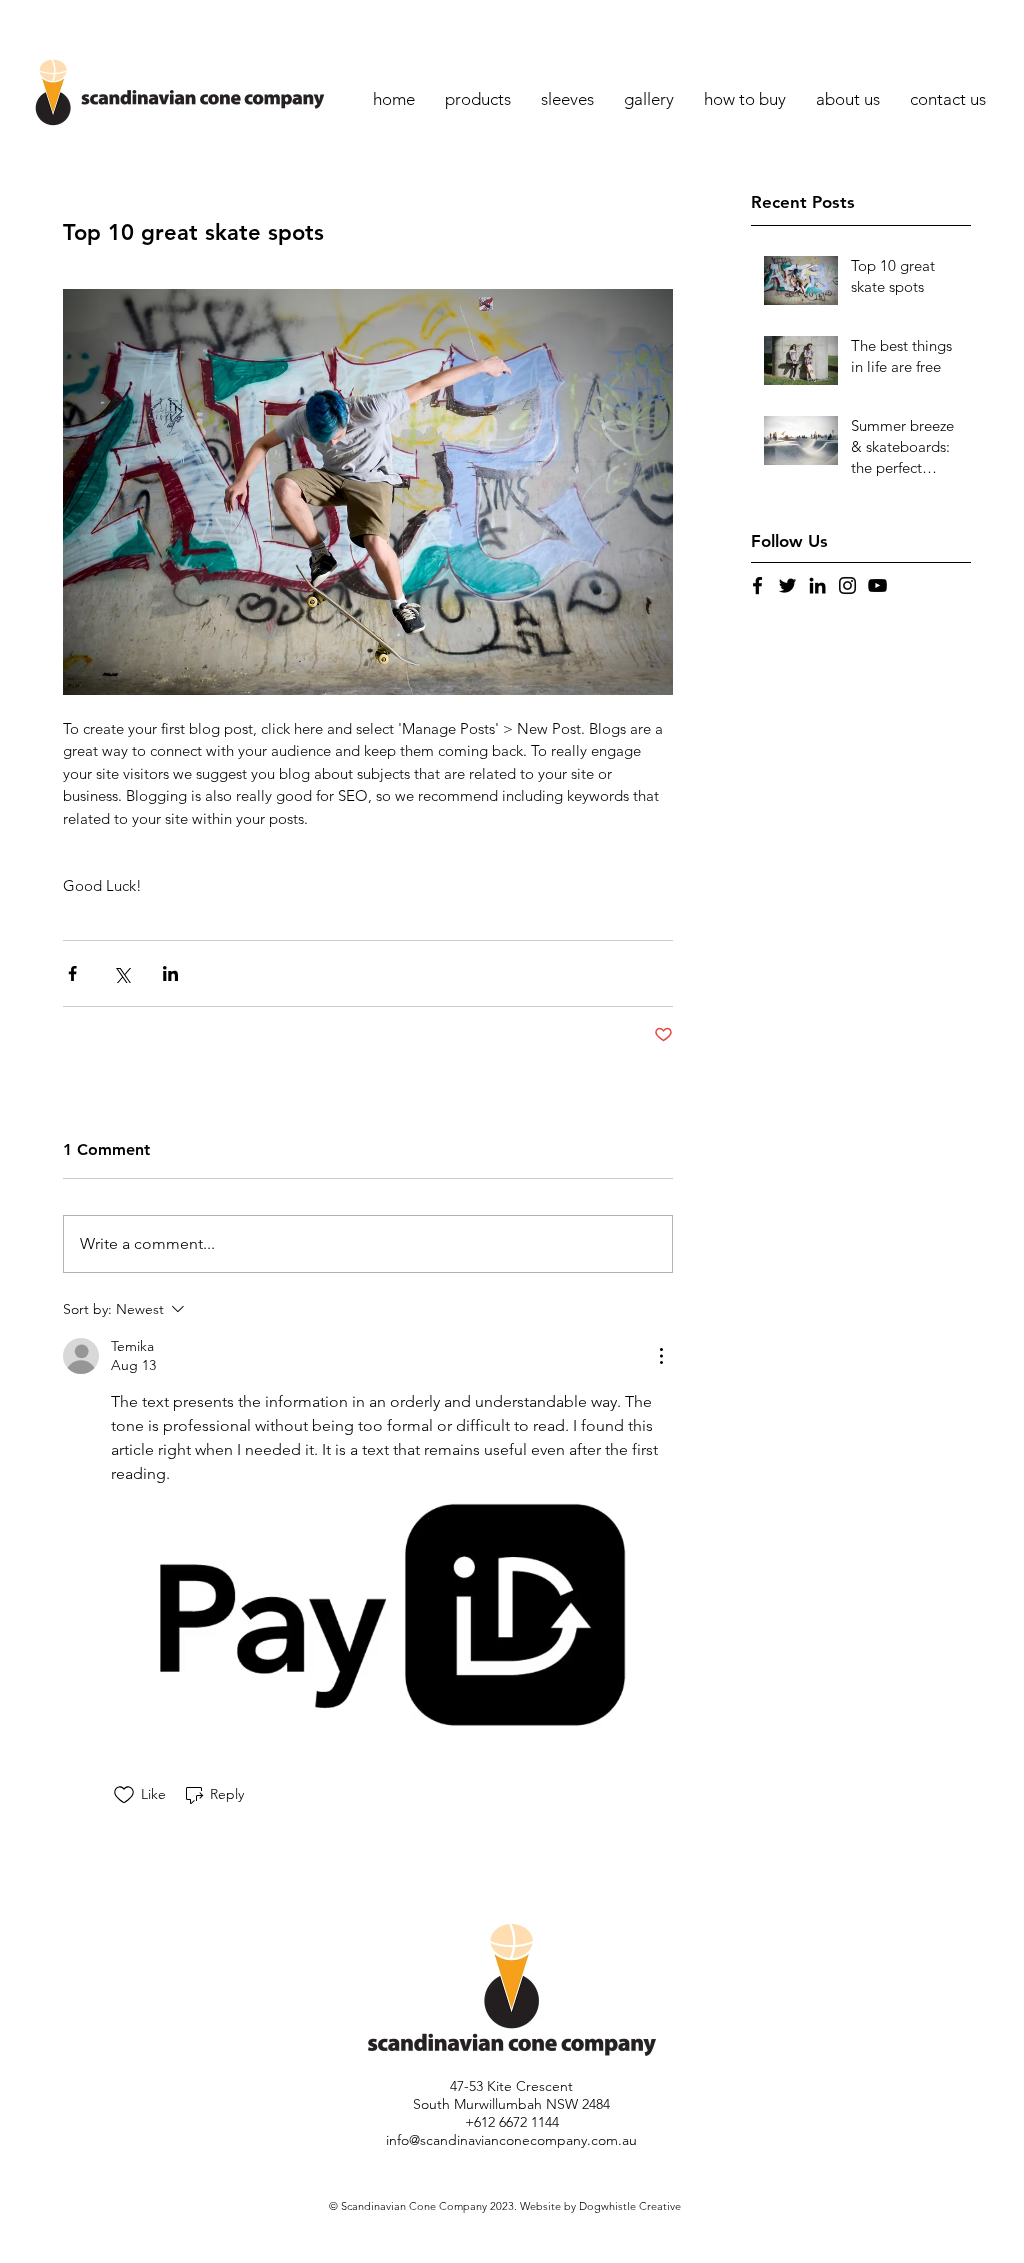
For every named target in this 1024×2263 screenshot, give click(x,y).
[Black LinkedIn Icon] (817, 585)
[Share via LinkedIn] (170, 973)
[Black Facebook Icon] (757, 585)
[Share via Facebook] (72, 973)
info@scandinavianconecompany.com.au (511, 2140)
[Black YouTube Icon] (877, 585)
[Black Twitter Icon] (787, 585)
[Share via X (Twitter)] (121, 973)
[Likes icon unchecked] (124, 1795)
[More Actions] (661, 1356)
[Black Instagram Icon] (847, 585)
